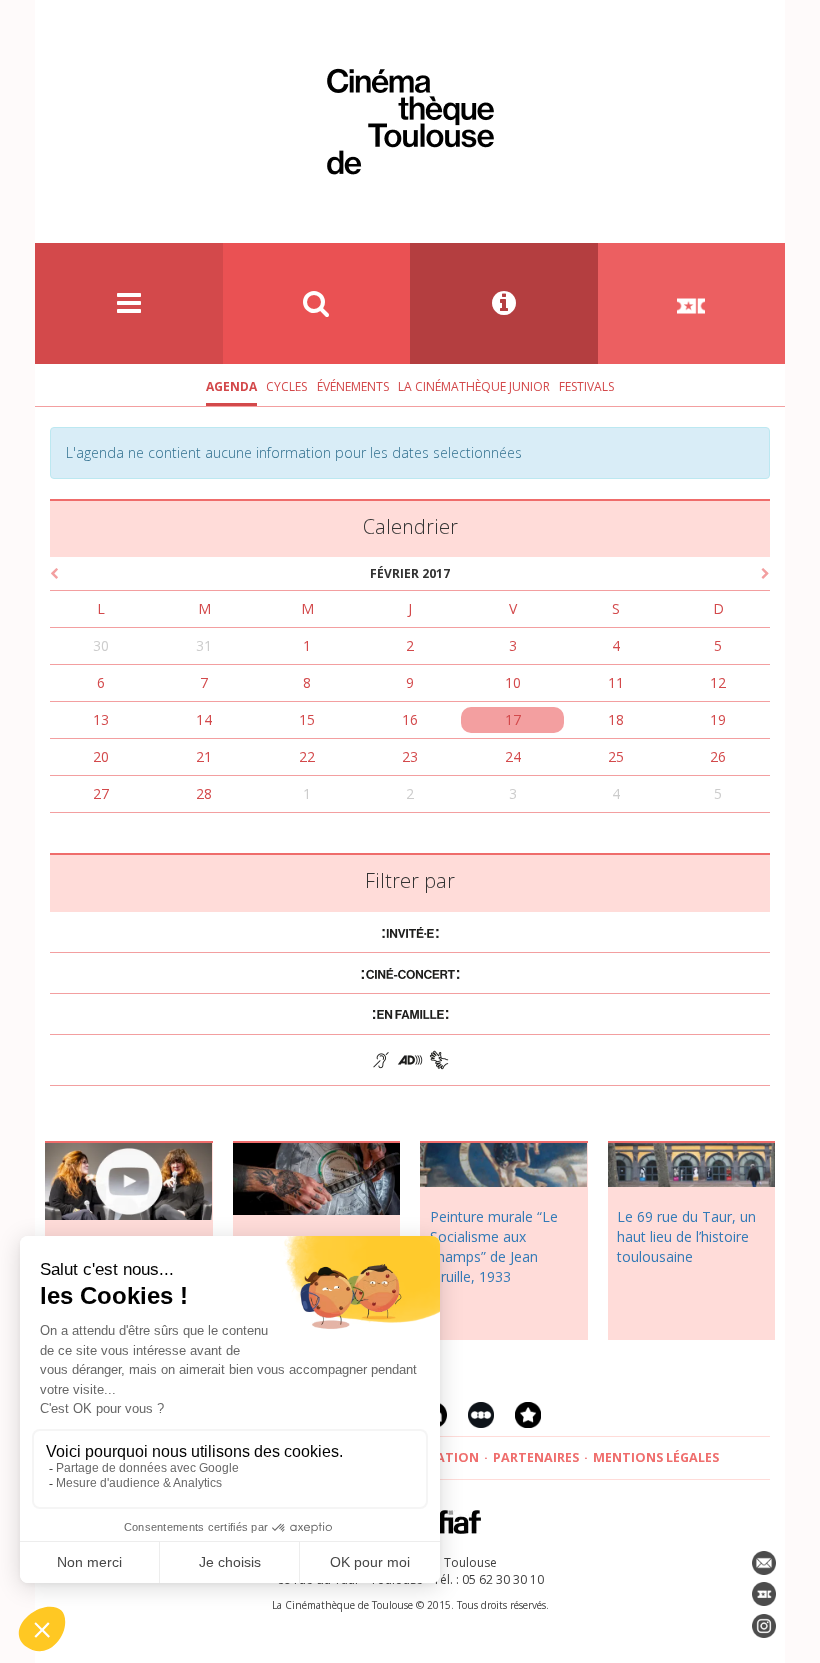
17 (513, 719)
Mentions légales (656, 1457)
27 (101, 793)
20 (101, 756)
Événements (353, 386)
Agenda (231, 386)
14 (204, 719)
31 (204, 645)
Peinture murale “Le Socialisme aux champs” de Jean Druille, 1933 (494, 1246)
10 (513, 682)
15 (307, 719)
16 (410, 719)
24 (513, 756)
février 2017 (410, 573)
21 (204, 756)
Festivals (586, 386)
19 (718, 719)
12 (718, 682)
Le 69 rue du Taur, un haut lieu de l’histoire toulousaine (686, 1236)
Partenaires (536, 1457)
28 (204, 793)
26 (718, 756)
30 (101, 645)
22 (307, 756)
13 (101, 719)
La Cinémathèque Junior (474, 386)
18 (616, 719)
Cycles (286, 386)
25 (616, 756)
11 (616, 682)
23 (410, 756)
